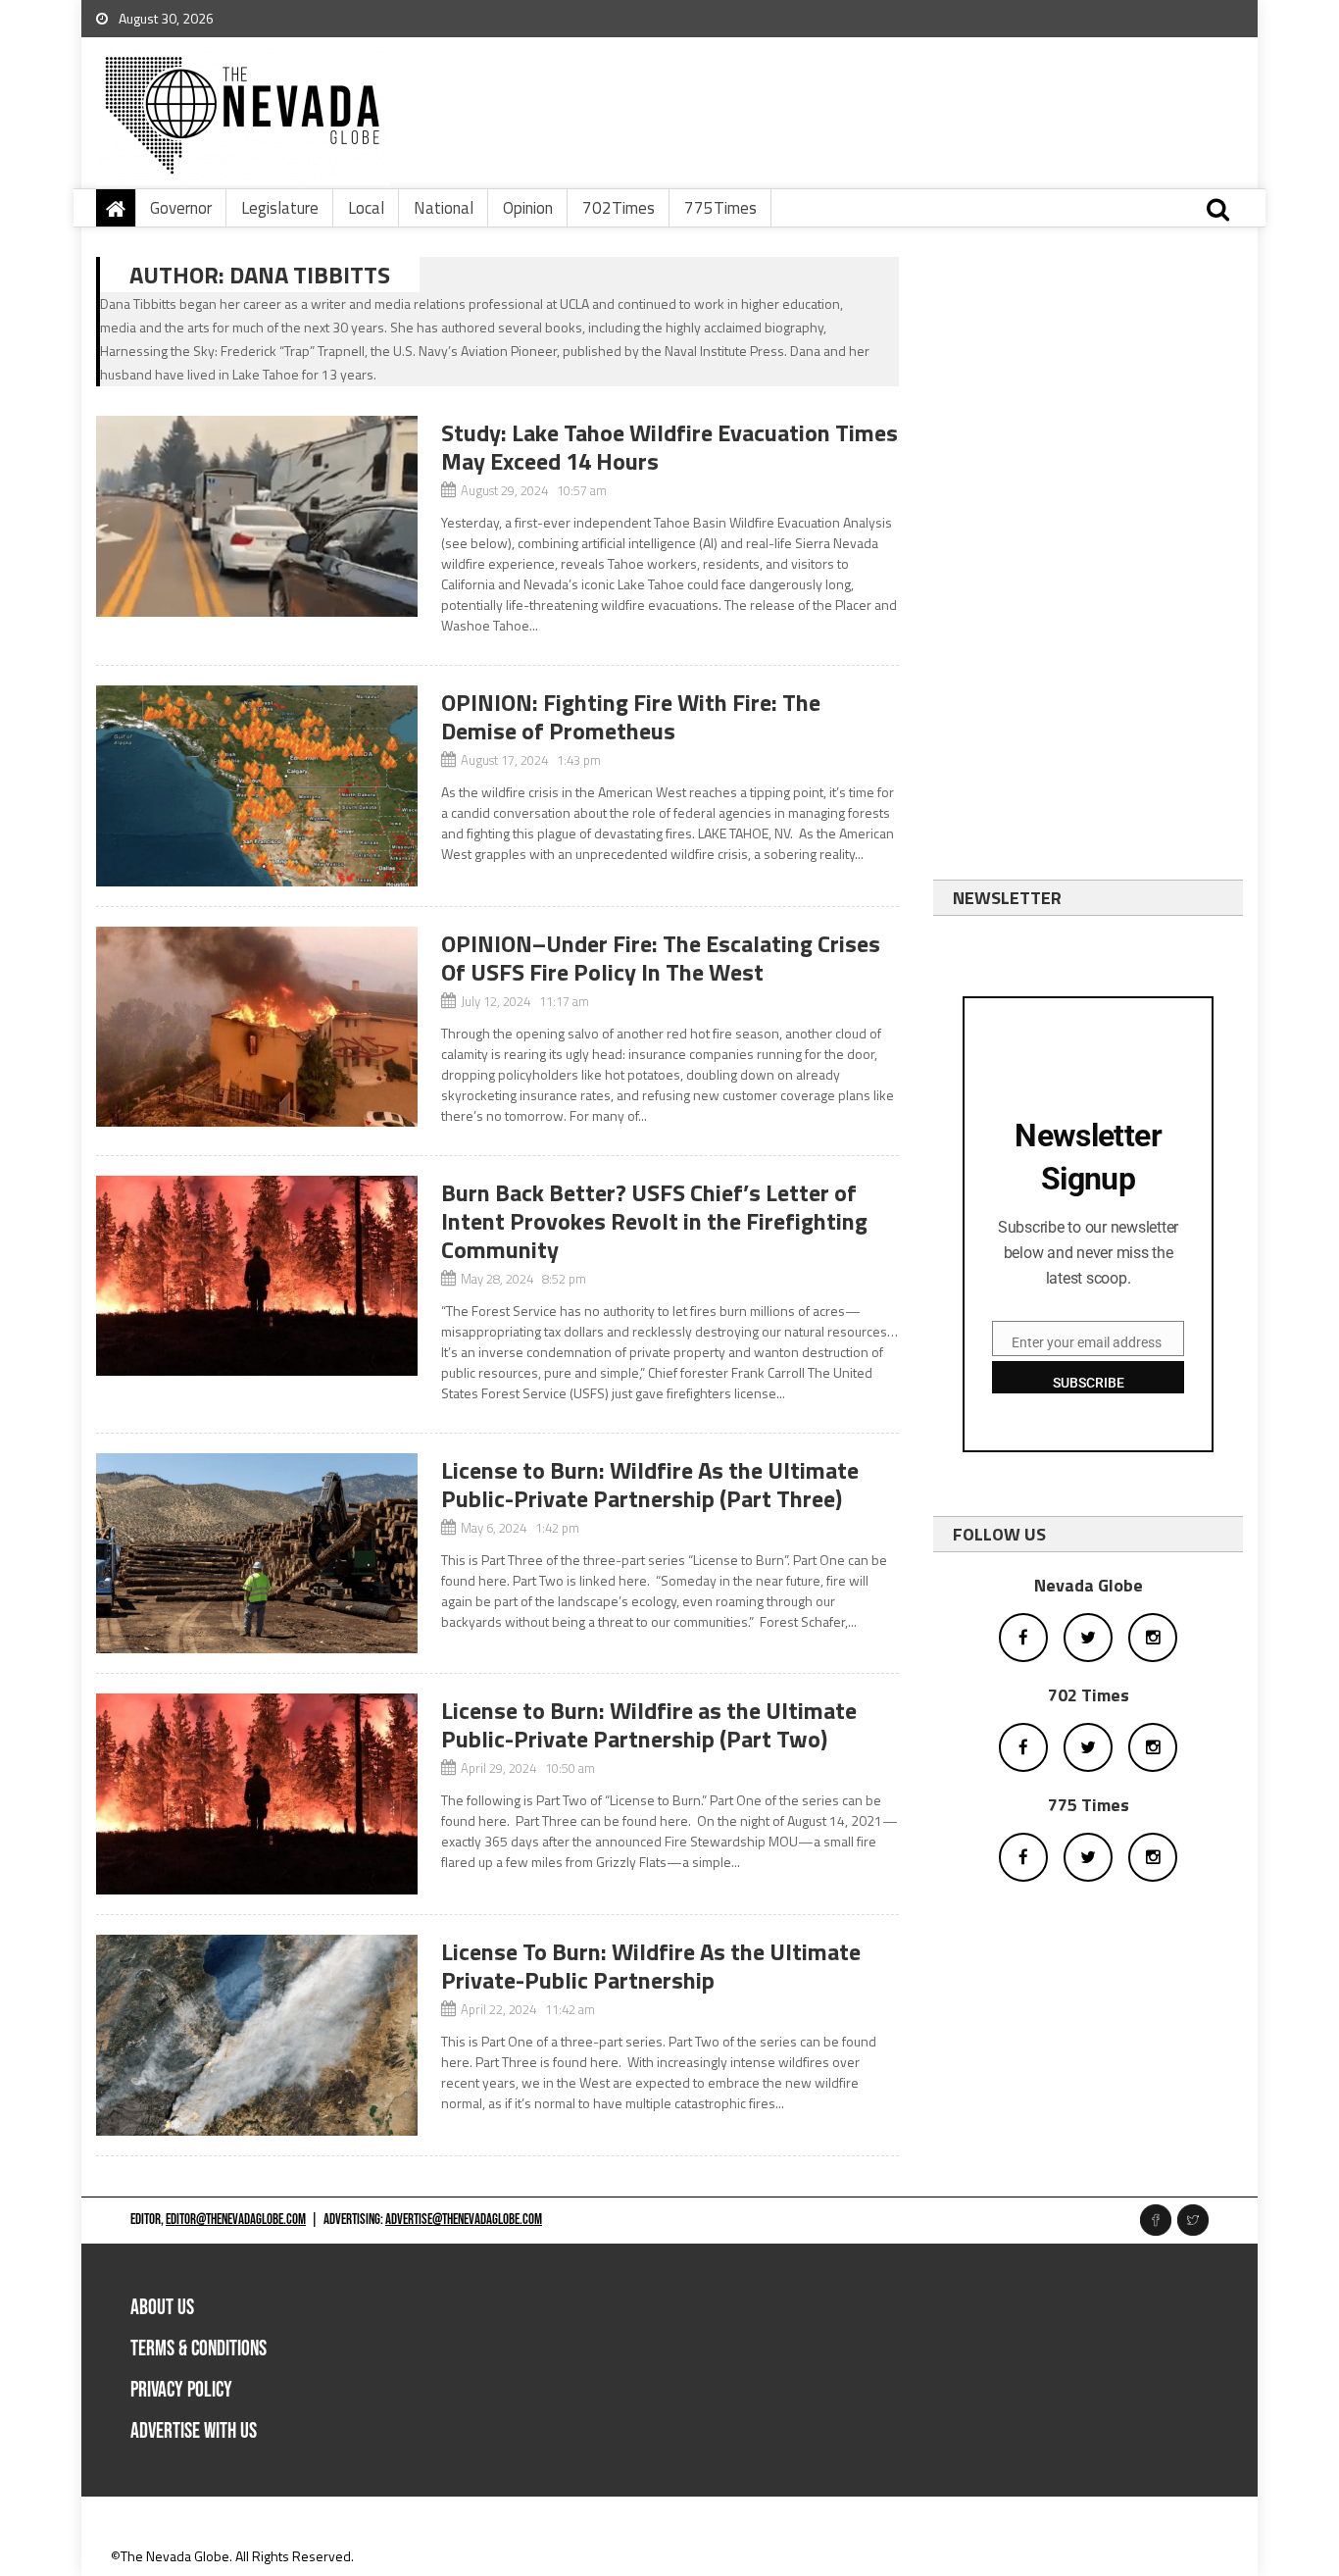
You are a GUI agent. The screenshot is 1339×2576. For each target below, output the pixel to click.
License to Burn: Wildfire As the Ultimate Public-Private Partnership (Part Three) (650, 1484)
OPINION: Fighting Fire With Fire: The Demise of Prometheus (631, 716)
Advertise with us (194, 2431)
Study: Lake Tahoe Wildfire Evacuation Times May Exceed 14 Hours (669, 447)
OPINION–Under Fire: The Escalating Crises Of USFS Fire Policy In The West (661, 958)
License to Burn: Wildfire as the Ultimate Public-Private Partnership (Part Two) (649, 1724)
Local (366, 208)
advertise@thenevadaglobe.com (464, 2220)
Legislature (280, 208)
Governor (181, 208)
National (444, 208)
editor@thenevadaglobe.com (236, 2220)
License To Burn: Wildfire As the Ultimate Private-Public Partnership (651, 1966)
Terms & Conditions (198, 2349)
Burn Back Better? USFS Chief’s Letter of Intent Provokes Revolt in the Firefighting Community (654, 1221)
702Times (619, 208)
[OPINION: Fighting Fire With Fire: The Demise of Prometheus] (257, 786)
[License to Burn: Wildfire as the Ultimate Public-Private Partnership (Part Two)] (257, 1794)
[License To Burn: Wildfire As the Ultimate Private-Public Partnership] (257, 2035)
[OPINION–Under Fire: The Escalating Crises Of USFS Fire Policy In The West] (257, 1027)
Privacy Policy (181, 2390)
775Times (720, 208)
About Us (162, 2308)
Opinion (528, 208)
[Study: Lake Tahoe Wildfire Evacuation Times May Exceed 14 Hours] (257, 516)
